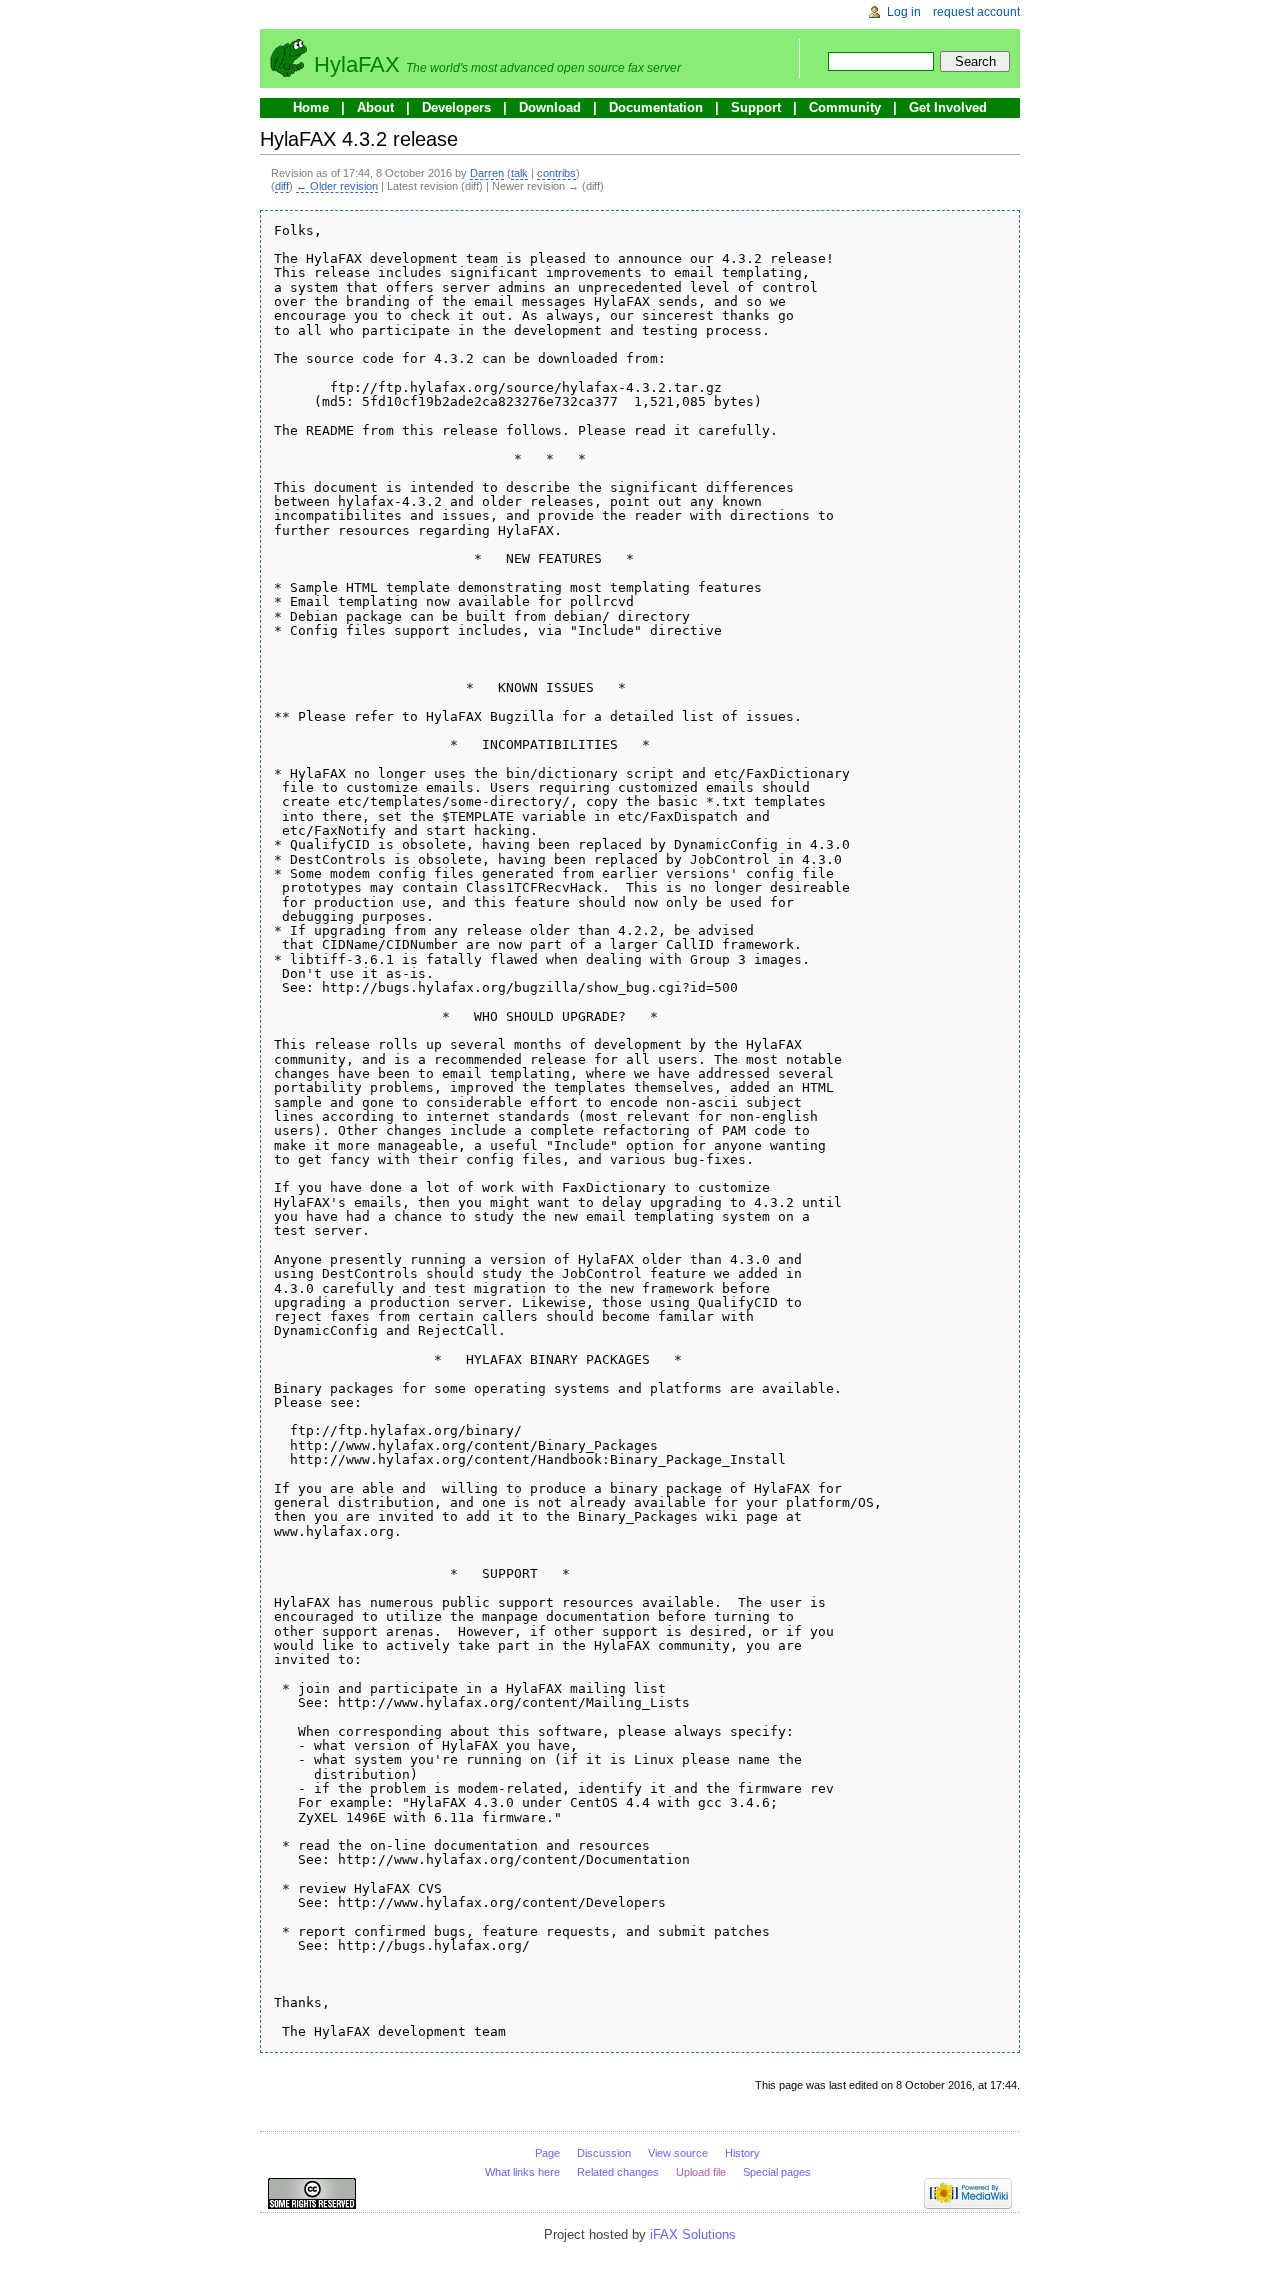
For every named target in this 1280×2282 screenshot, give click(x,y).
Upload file (701, 2172)
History (742, 2153)
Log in (904, 12)
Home (311, 107)
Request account (976, 12)
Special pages (777, 2172)
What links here (522, 2172)
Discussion (604, 2153)
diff (282, 186)
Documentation (656, 107)
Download (550, 107)
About (375, 107)
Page (547, 2153)
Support (756, 107)
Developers (456, 107)
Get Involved (948, 107)
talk (519, 173)
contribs (556, 173)
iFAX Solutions (693, 2234)
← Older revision (337, 186)
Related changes (618, 2172)
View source (678, 2153)
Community (845, 107)
